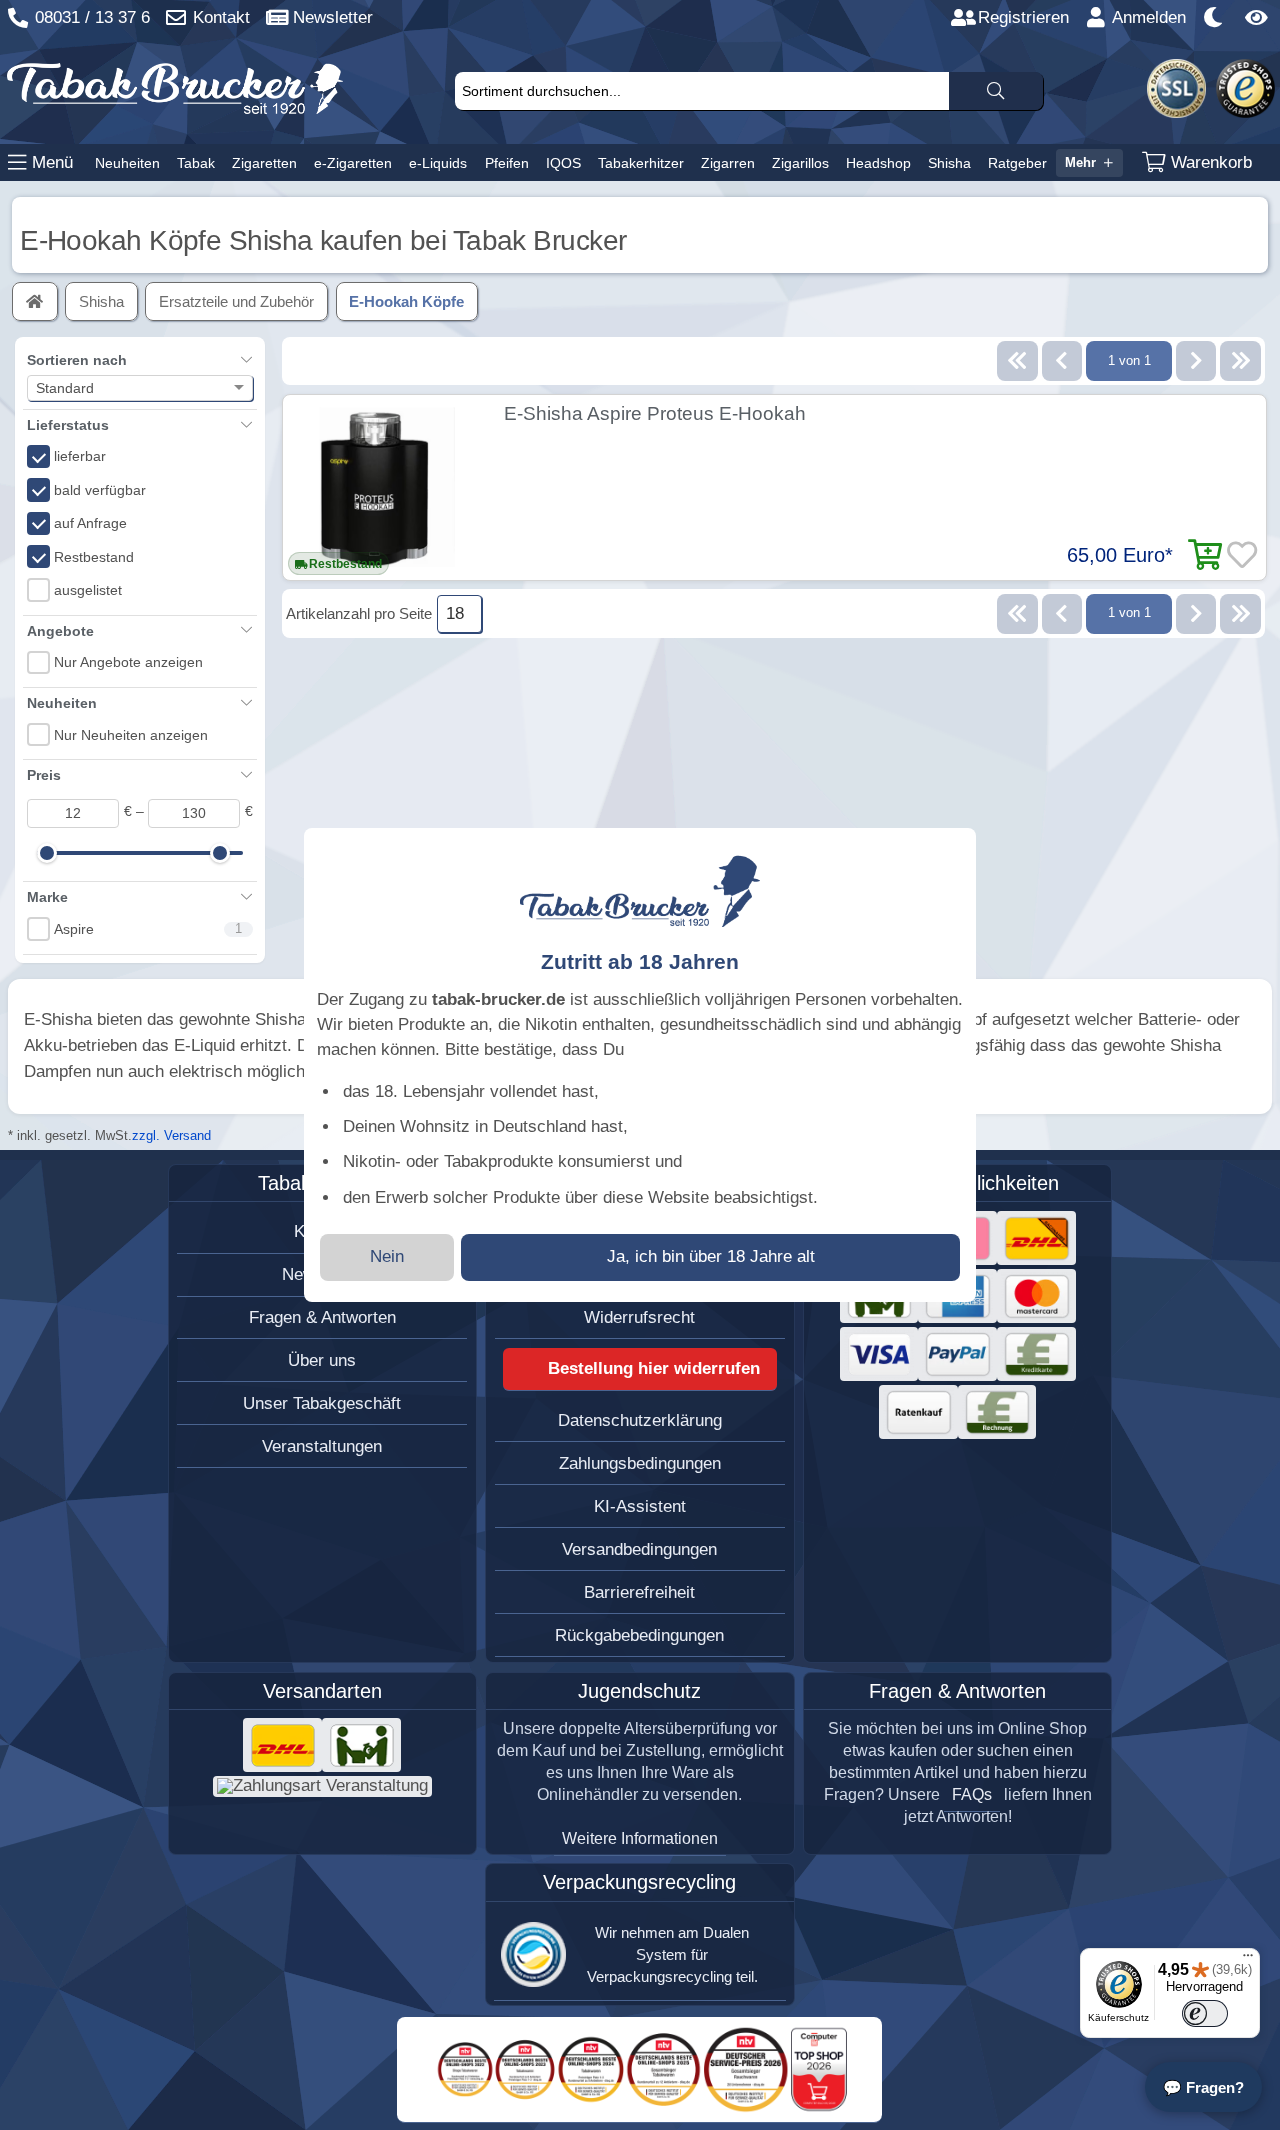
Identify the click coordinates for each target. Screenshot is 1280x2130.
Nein (387, 1256)
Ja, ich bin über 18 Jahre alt (711, 1256)
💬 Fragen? (1203, 2087)
